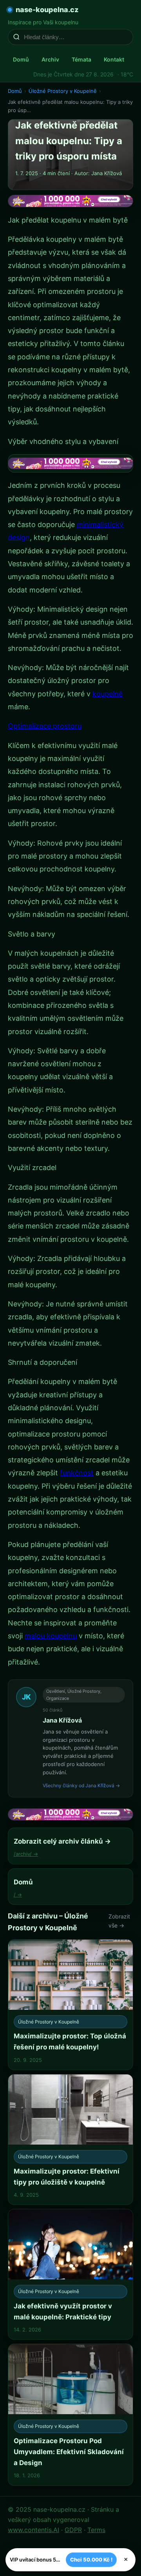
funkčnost (77, 1473)
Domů (21, 59)
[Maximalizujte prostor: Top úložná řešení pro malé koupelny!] (70, 2005)
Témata (81, 59)
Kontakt (114, 59)
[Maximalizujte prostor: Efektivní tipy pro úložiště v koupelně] (70, 2139)
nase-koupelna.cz (47, 10)
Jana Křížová (62, 1720)
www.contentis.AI (33, 2530)
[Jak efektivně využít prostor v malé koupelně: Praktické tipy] (70, 2274)
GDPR (73, 2530)
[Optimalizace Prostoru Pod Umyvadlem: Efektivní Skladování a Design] (70, 2415)
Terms (96, 2530)
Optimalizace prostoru (45, 726)
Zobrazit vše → (119, 1921)
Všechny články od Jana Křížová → (81, 1785)
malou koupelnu (51, 1636)
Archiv (50, 59)
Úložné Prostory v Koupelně (63, 91)
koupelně (108, 694)
